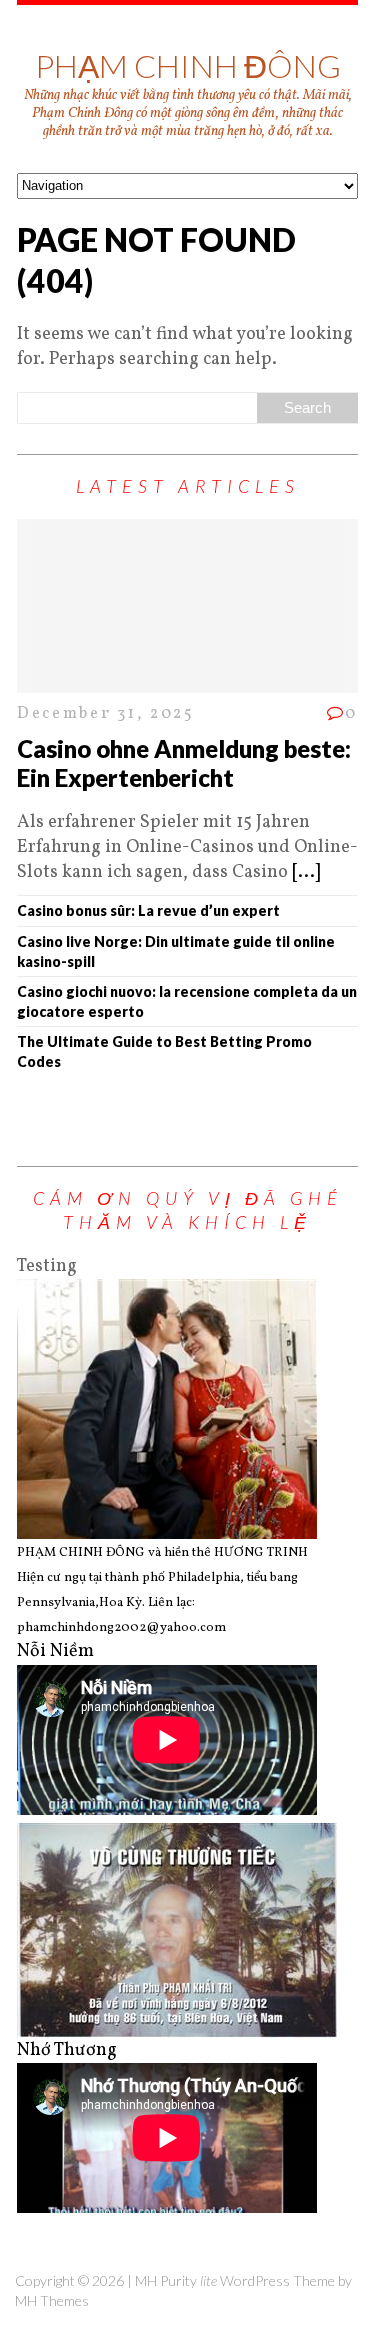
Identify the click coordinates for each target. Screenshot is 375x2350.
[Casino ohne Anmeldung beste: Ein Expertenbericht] (188, 680)
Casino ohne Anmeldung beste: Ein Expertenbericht (184, 763)
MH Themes (52, 2300)
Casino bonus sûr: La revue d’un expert (148, 910)
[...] (306, 872)
